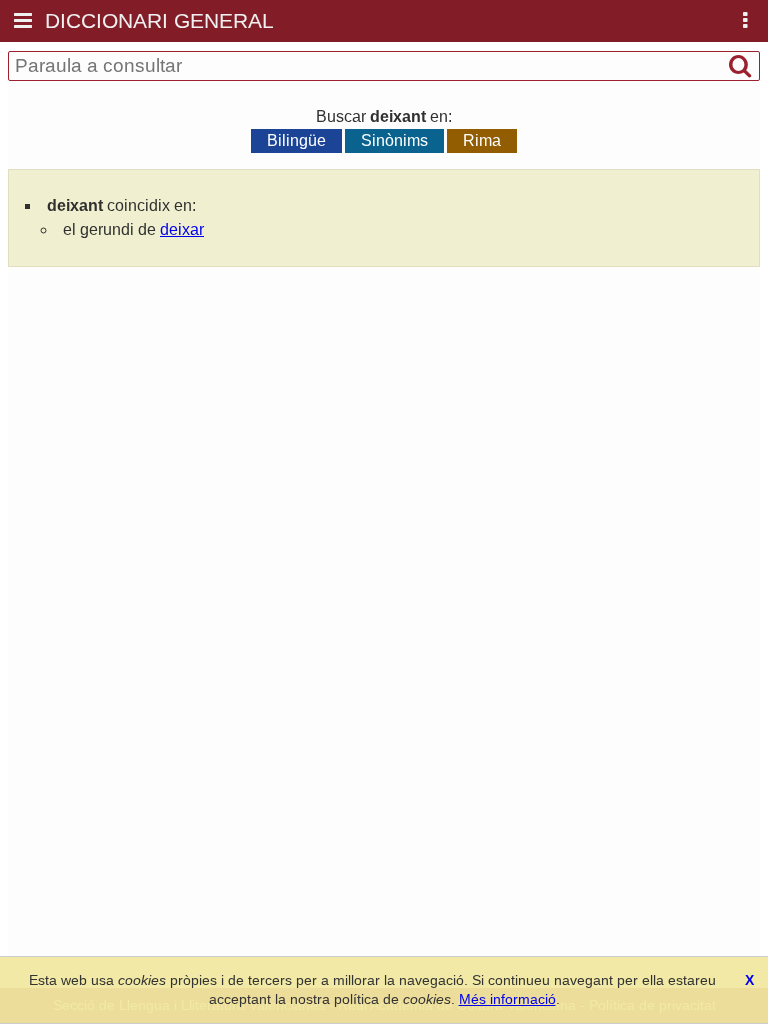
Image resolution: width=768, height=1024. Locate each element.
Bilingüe (296, 140)
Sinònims (394, 140)
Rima (482, 140)
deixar (182, 229)
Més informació (507, 999)
